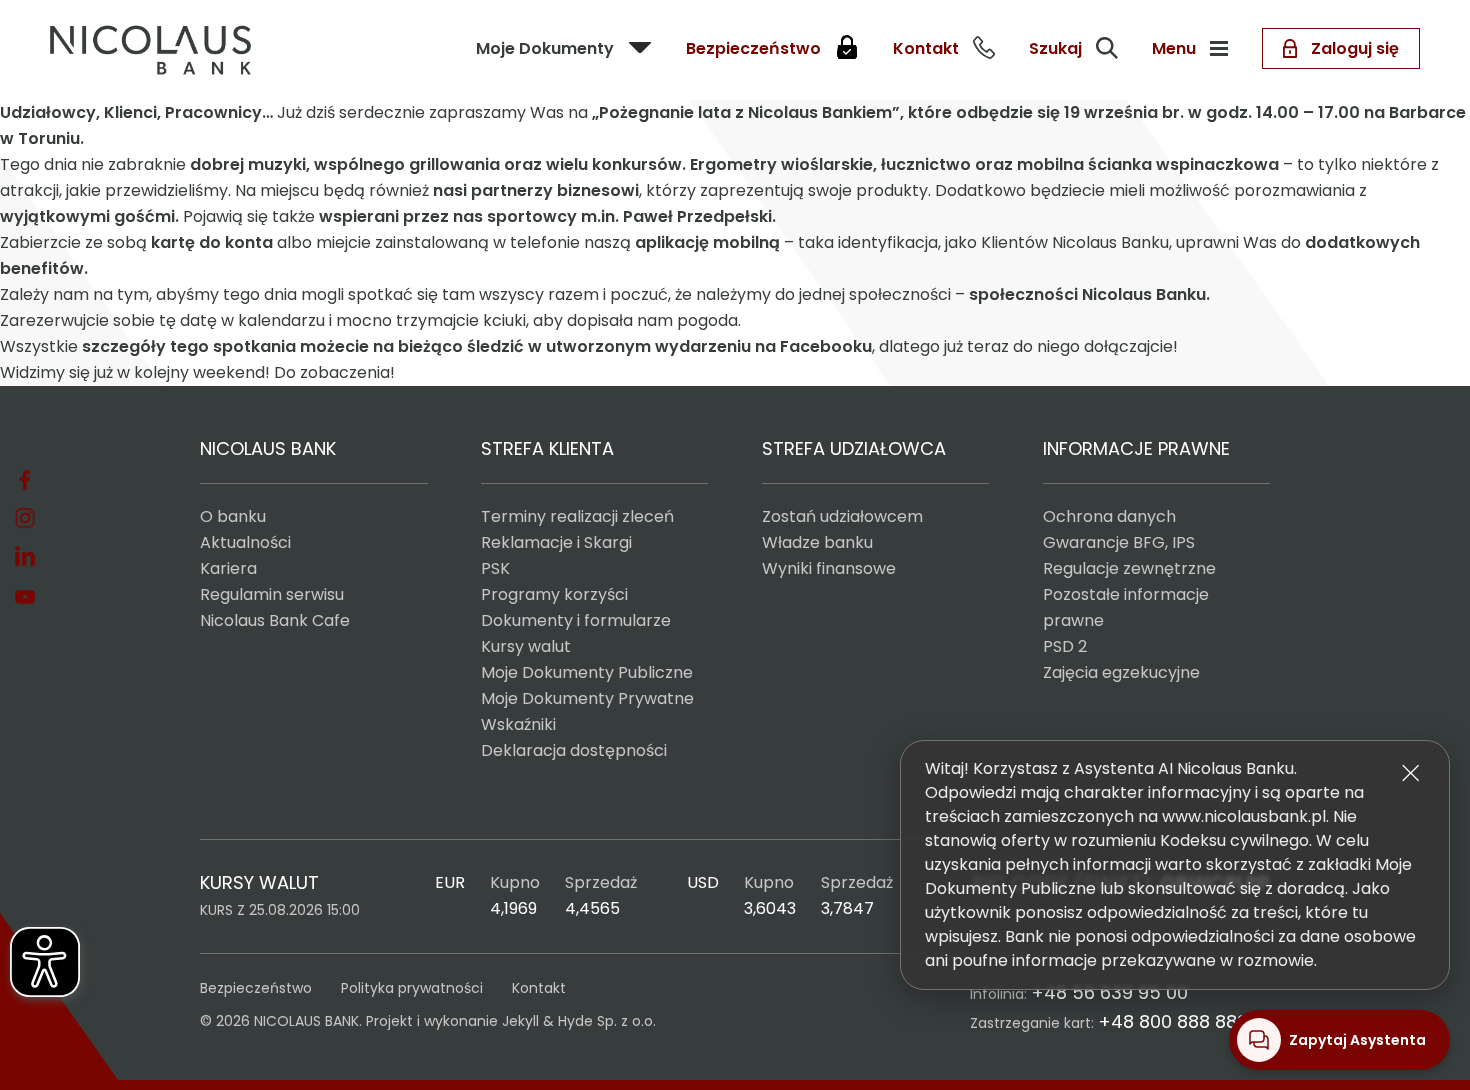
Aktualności (245, 542)
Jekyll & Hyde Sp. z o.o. (579, 1021)
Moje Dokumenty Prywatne (587, 698)
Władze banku (817, 542)
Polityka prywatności (412, 988)
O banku (233, 516)
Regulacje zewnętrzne (1129, 568)
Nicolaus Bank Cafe (275, 620)
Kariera (228, 568)
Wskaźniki (518, 724)
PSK (495, 568)
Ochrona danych (1109, 516)
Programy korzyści (554, 594)
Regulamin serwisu (272, 594)
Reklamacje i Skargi (556, 542)
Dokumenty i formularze (576, 620)
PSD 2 (1065, 646)
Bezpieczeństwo (256, 988)
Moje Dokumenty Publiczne (587, 672)
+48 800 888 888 (1173, 1021)
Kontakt (539, 988)
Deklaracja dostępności (574, 750)
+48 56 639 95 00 (1109, 992)
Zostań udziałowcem (842, 516)
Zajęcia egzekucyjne (1121, 672)
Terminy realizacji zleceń (577, 516)
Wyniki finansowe (829, 568)
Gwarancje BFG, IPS (1119, 542)
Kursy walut (526, 646)
